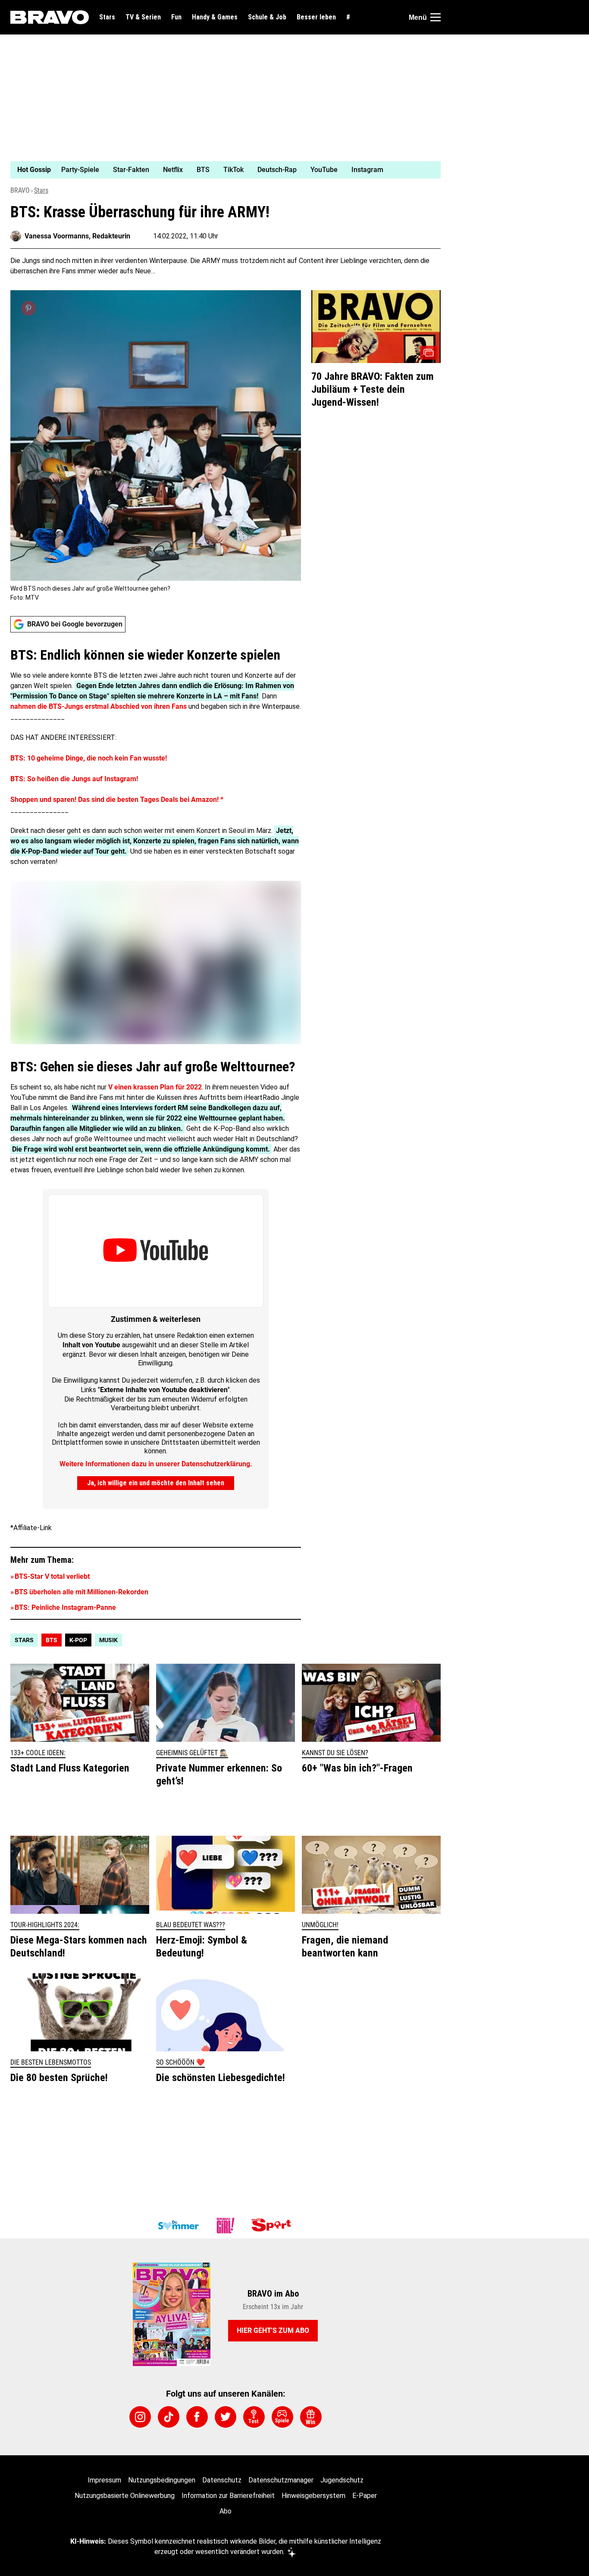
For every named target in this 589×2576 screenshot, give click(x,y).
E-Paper (365, 2496)
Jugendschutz (342, 2480)
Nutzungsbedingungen (162, 2480)
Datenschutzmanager (281, 2480)
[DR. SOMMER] (178, 2225)
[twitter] (226, 2417)
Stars (107, 17)
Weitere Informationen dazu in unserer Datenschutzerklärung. (156, 1464)
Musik (108, 1640)
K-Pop (78, 1640)
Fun (176, 17)
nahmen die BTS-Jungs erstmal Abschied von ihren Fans (99, 706)
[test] (254, 2417)
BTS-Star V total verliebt (52, 1576)
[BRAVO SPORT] (273, 2225)
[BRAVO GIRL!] (226, 2225)
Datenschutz (222, 2480)
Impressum (104, 2480)
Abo (226, 2511)
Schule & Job (267, 17)
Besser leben (316, 17)
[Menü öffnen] (435, 17)
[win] (311, 2417)
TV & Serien (143, 17)
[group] (220, 170)
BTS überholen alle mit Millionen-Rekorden (81, 1592)
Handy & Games (215, 17)
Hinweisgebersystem (313, 2496)
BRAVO (20, 190)
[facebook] (197, 2417)
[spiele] (282, 2417)
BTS (52, 1640)
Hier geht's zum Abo (273, 2330)
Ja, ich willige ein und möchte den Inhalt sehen (156, 1483)
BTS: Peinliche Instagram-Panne (65, 1607)
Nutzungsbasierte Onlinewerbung (125, 2496)
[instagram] (140, 2417)
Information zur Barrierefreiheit (228, 2496)
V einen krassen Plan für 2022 (155, 1087)
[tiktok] (169, 2417)
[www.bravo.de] (50, 17)
